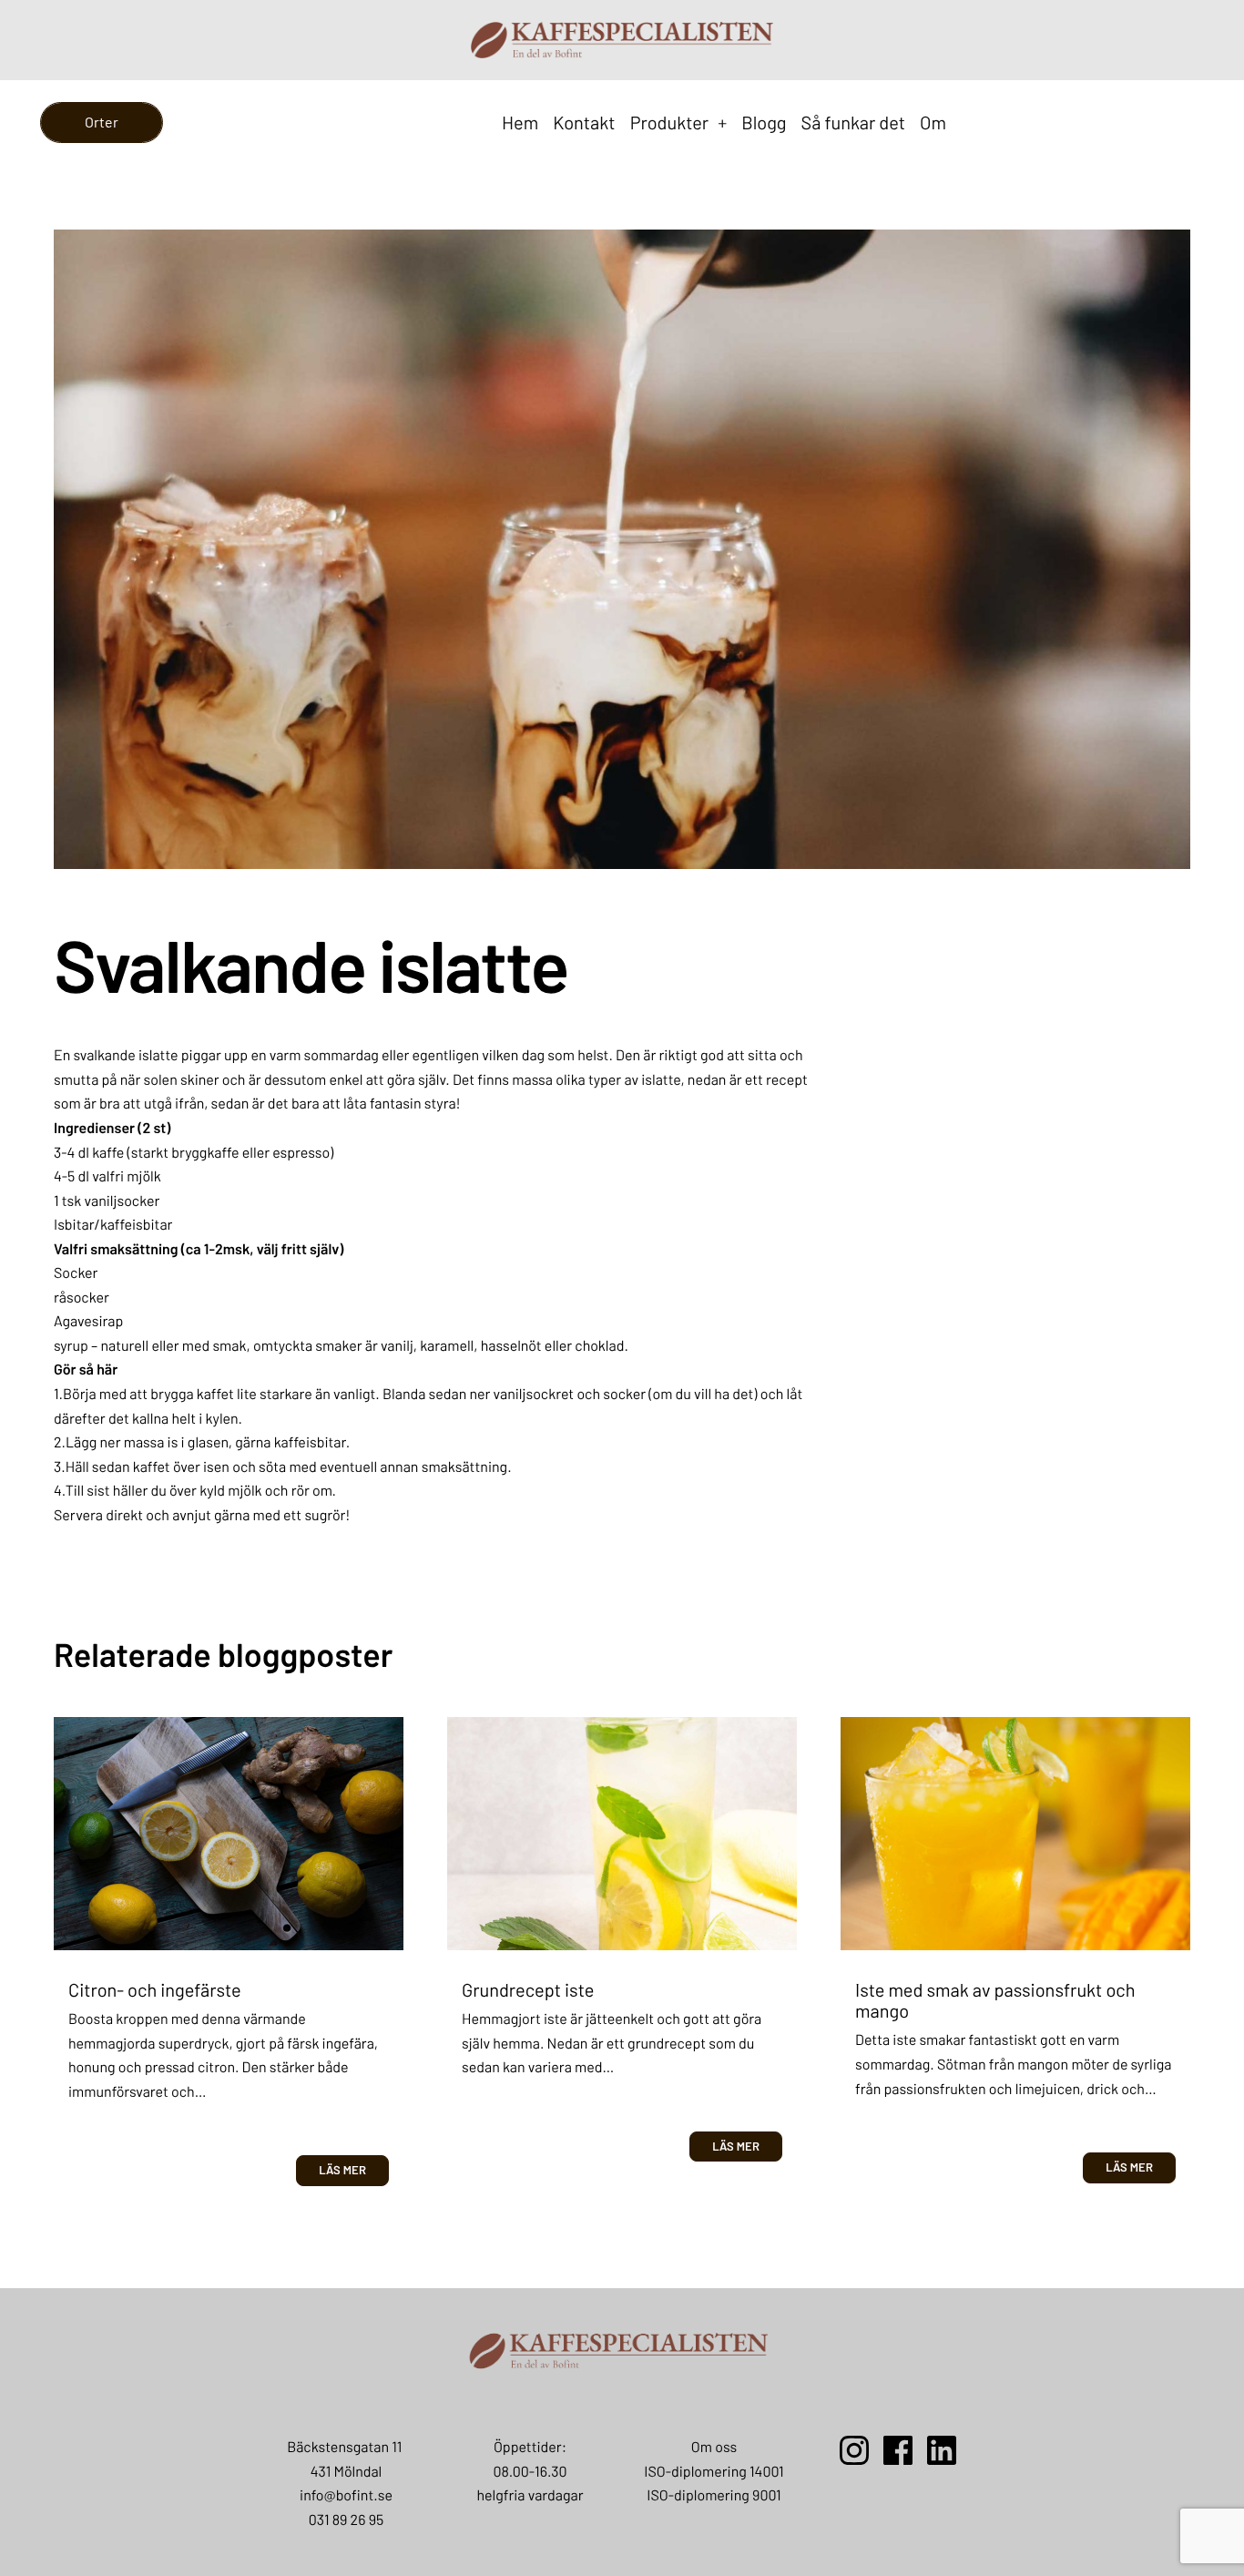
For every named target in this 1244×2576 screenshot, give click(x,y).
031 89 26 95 (346, 2520)
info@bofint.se (346, 2495)
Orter (102, 122)
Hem (520, 123)
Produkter (679, 123)
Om (933, 123)
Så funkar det (854, 123)
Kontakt (584, 123)
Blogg (764, 123)
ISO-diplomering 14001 (714, 2472)
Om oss (714, 2447)
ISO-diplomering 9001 (714, 2495)
